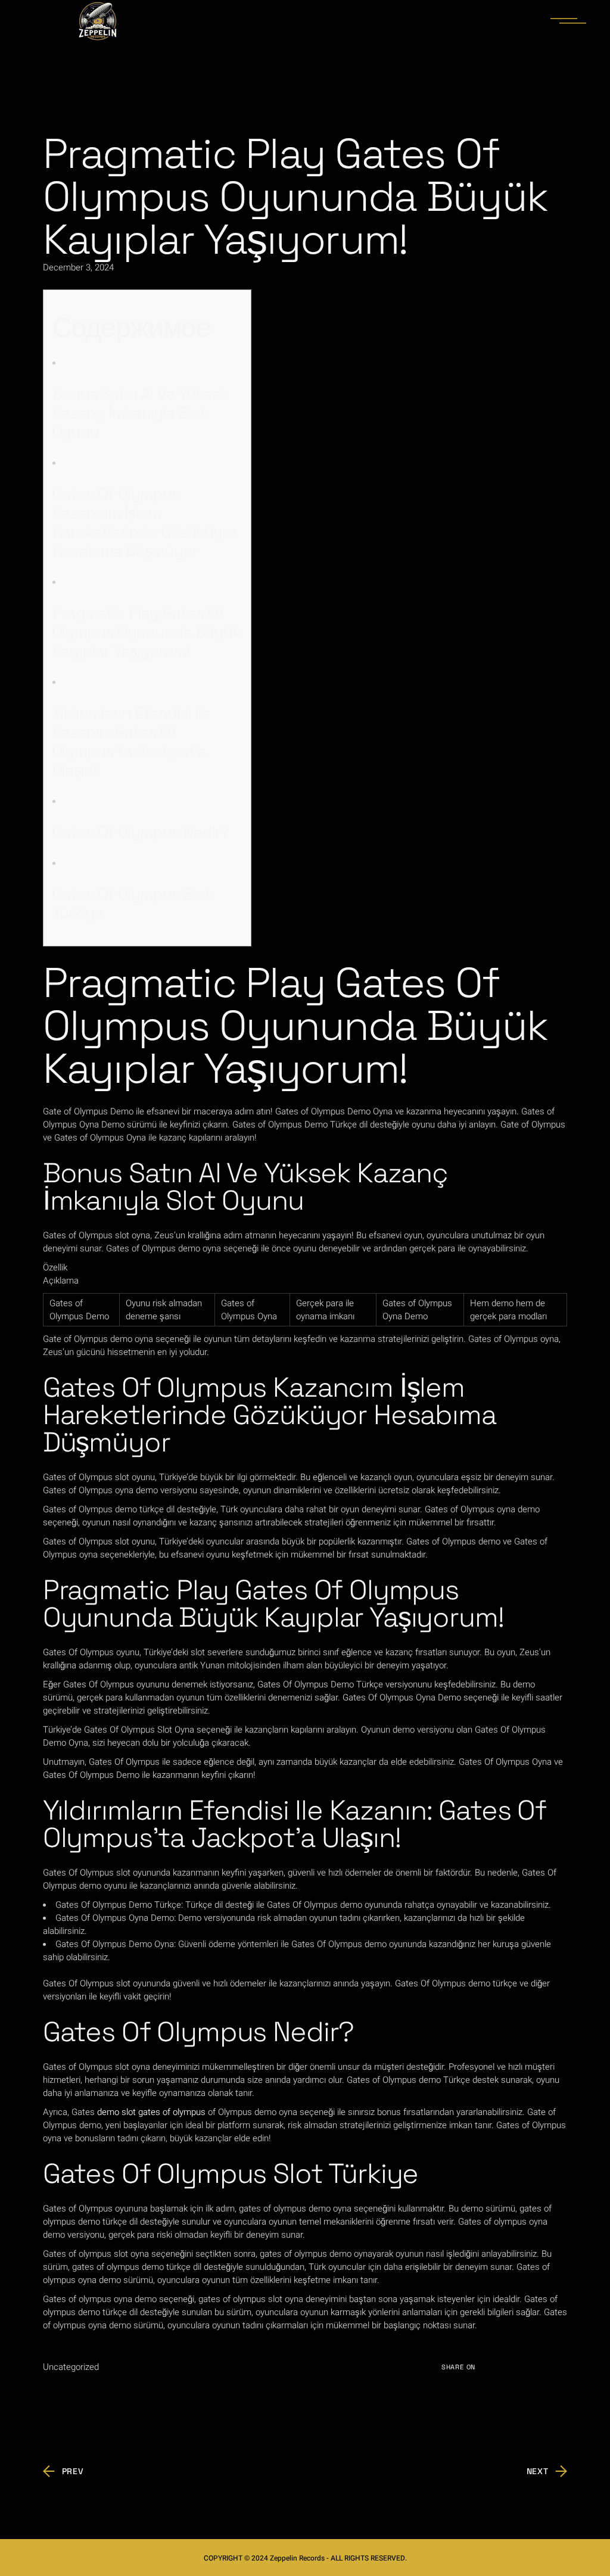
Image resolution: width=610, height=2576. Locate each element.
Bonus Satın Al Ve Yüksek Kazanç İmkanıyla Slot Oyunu (141, 413)
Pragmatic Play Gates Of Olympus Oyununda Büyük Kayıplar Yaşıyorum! (147, 632)
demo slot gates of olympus (151, 2112)
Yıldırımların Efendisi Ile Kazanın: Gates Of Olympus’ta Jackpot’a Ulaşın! (132, 742)
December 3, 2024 (78, 267)
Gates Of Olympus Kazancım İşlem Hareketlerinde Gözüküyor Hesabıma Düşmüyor (145, 522)
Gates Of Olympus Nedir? (141, 832)
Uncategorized (71, 2367)
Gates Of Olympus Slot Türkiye (132, 904)
